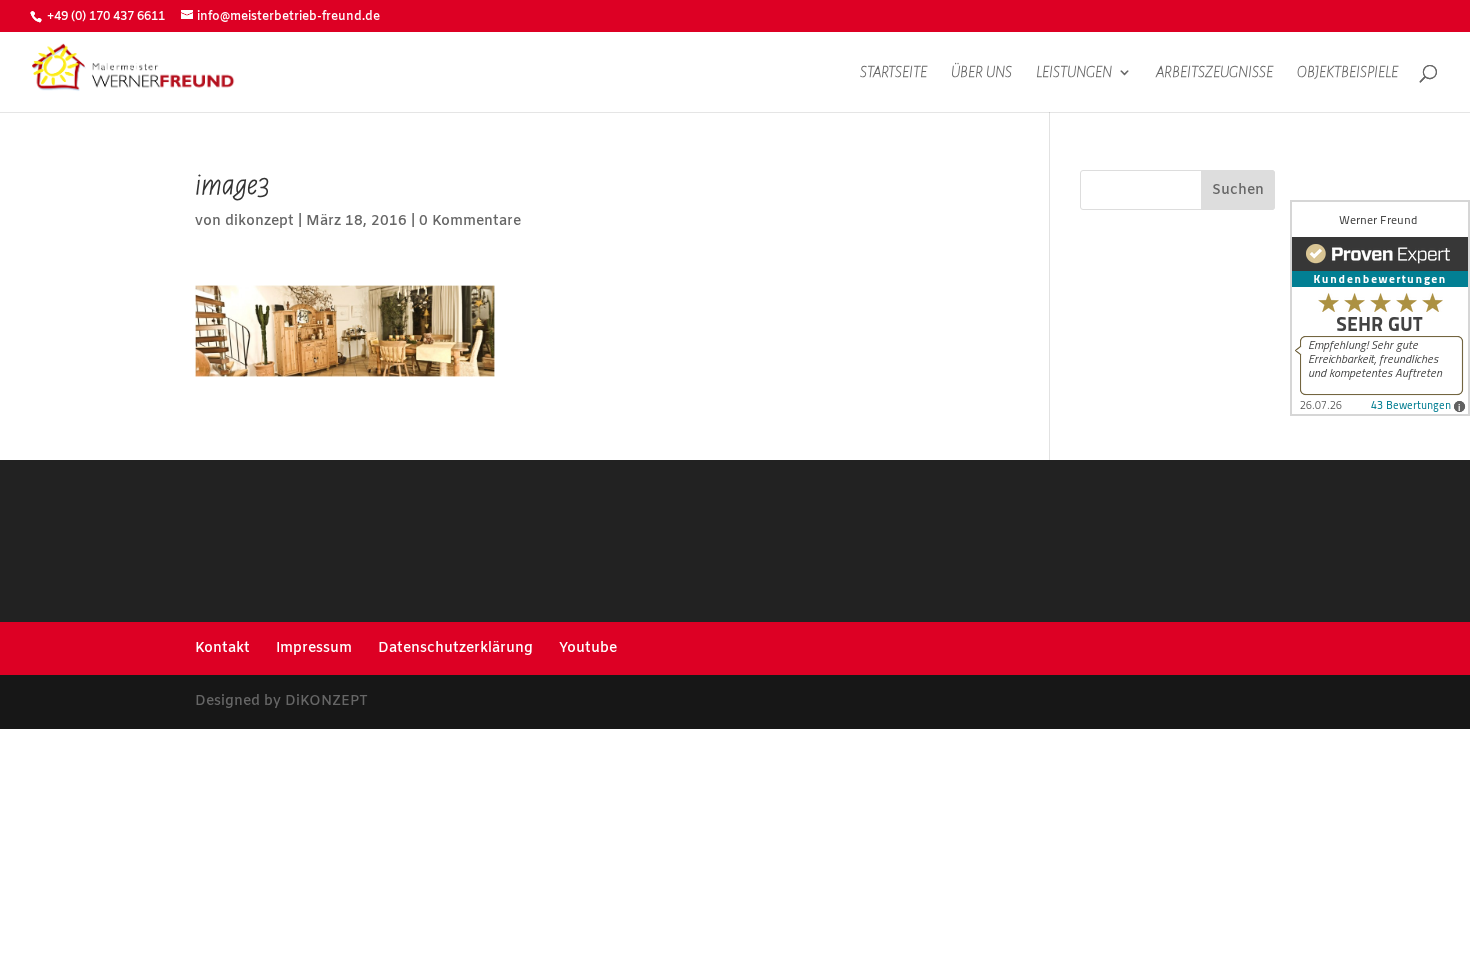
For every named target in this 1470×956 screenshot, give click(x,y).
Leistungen (1074, 72)
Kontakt (222, 648)
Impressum (314, 648)
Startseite (893, 72)
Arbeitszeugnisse (1214, 72)
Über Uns (981, 72)
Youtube (588, 648)
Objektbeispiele (1347, 72)
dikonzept (259, 221)
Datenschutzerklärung (455, 648)
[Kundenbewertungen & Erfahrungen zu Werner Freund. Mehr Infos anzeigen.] (1380, 308)
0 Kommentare (470, 221)
